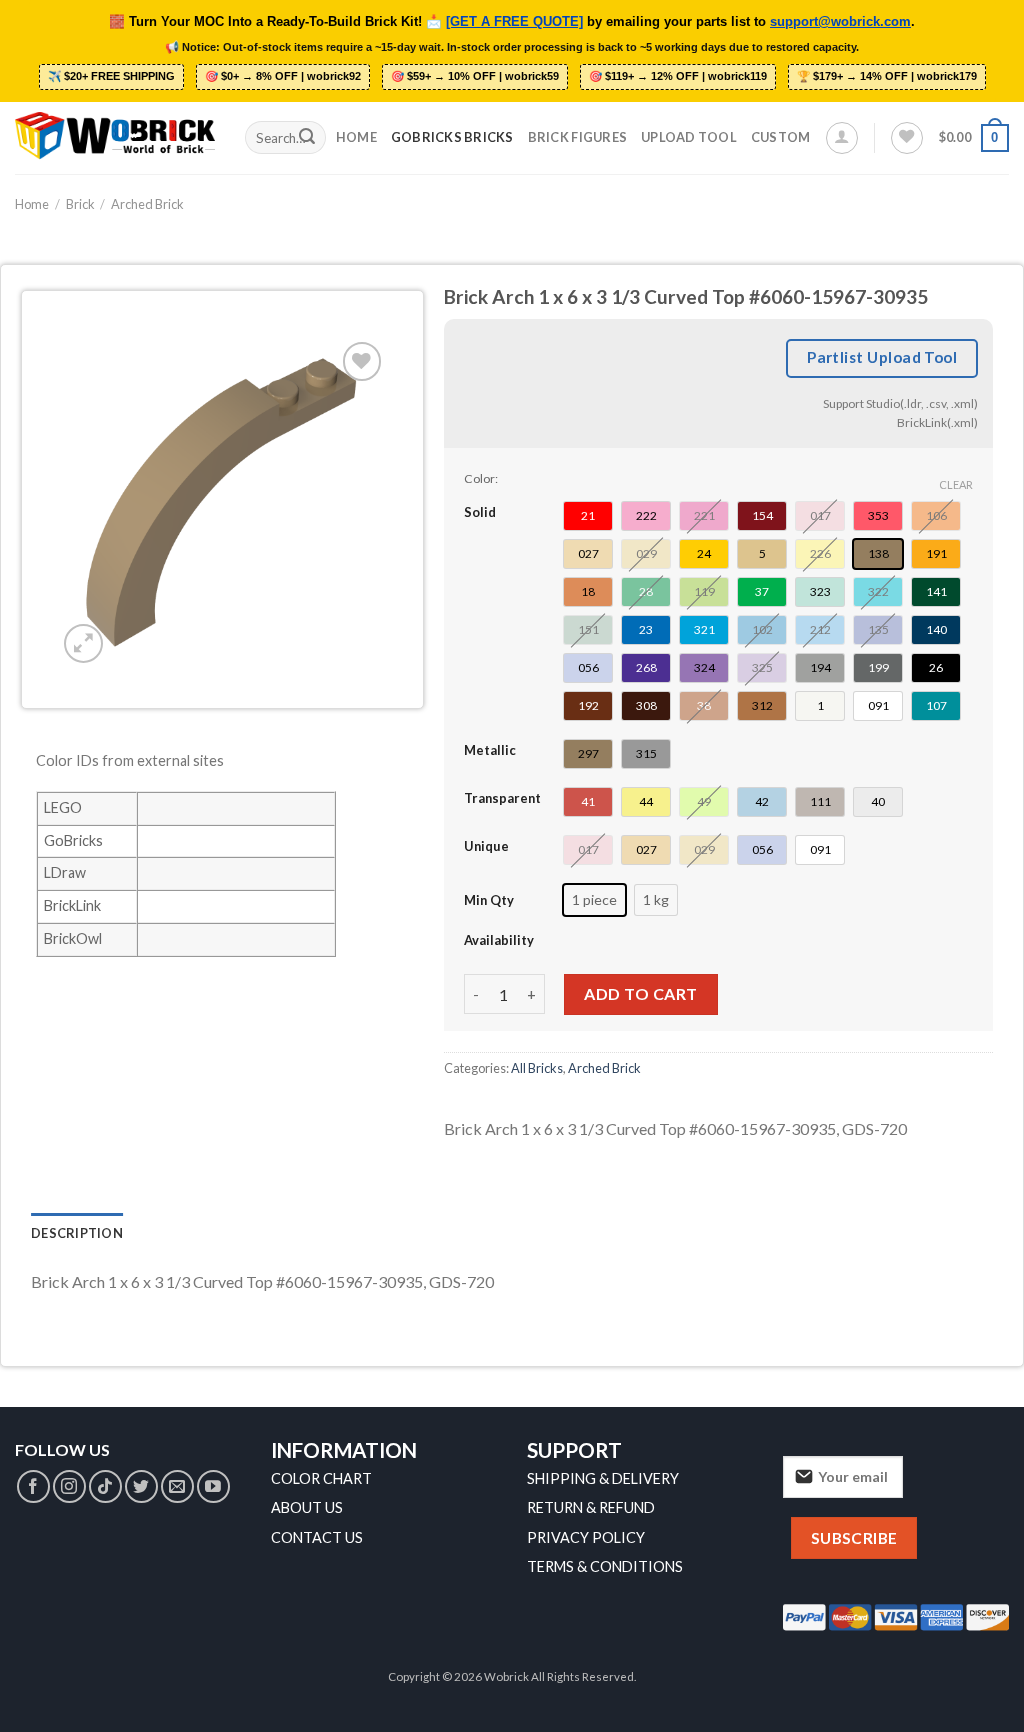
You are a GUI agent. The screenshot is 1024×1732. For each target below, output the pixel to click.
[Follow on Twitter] (141, 1486)
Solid (480, 512)
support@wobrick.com (840, 22)
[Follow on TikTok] (105, 1486)
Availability (499, 940)
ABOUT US (307, 1507)
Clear (956, 484)
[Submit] (307, 138)
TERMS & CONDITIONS (605, 1566)
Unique (486, 846)
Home (356, 137)
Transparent (502, 798)
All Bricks (537, 1068)
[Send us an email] (177, 1486)
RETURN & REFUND (591, 1507)
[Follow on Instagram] (69, 1486)
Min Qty (489, 900)
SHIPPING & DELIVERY (603, 1478)
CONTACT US (317, 1537)
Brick (80, 204)
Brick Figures (577, 137)
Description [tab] (77, 1233)
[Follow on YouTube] (213, 1486)
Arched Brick (147, 204)
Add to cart (640, 993)
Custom (781, 137)
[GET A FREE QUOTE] (514, 22)
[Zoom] (83, 643)
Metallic (490, 750)
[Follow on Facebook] (33, 1486)
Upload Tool (689, 137)
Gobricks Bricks (452, 137)
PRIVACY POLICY (586, 1537)
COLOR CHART (321, 1478)
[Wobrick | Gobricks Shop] (115, 137)
